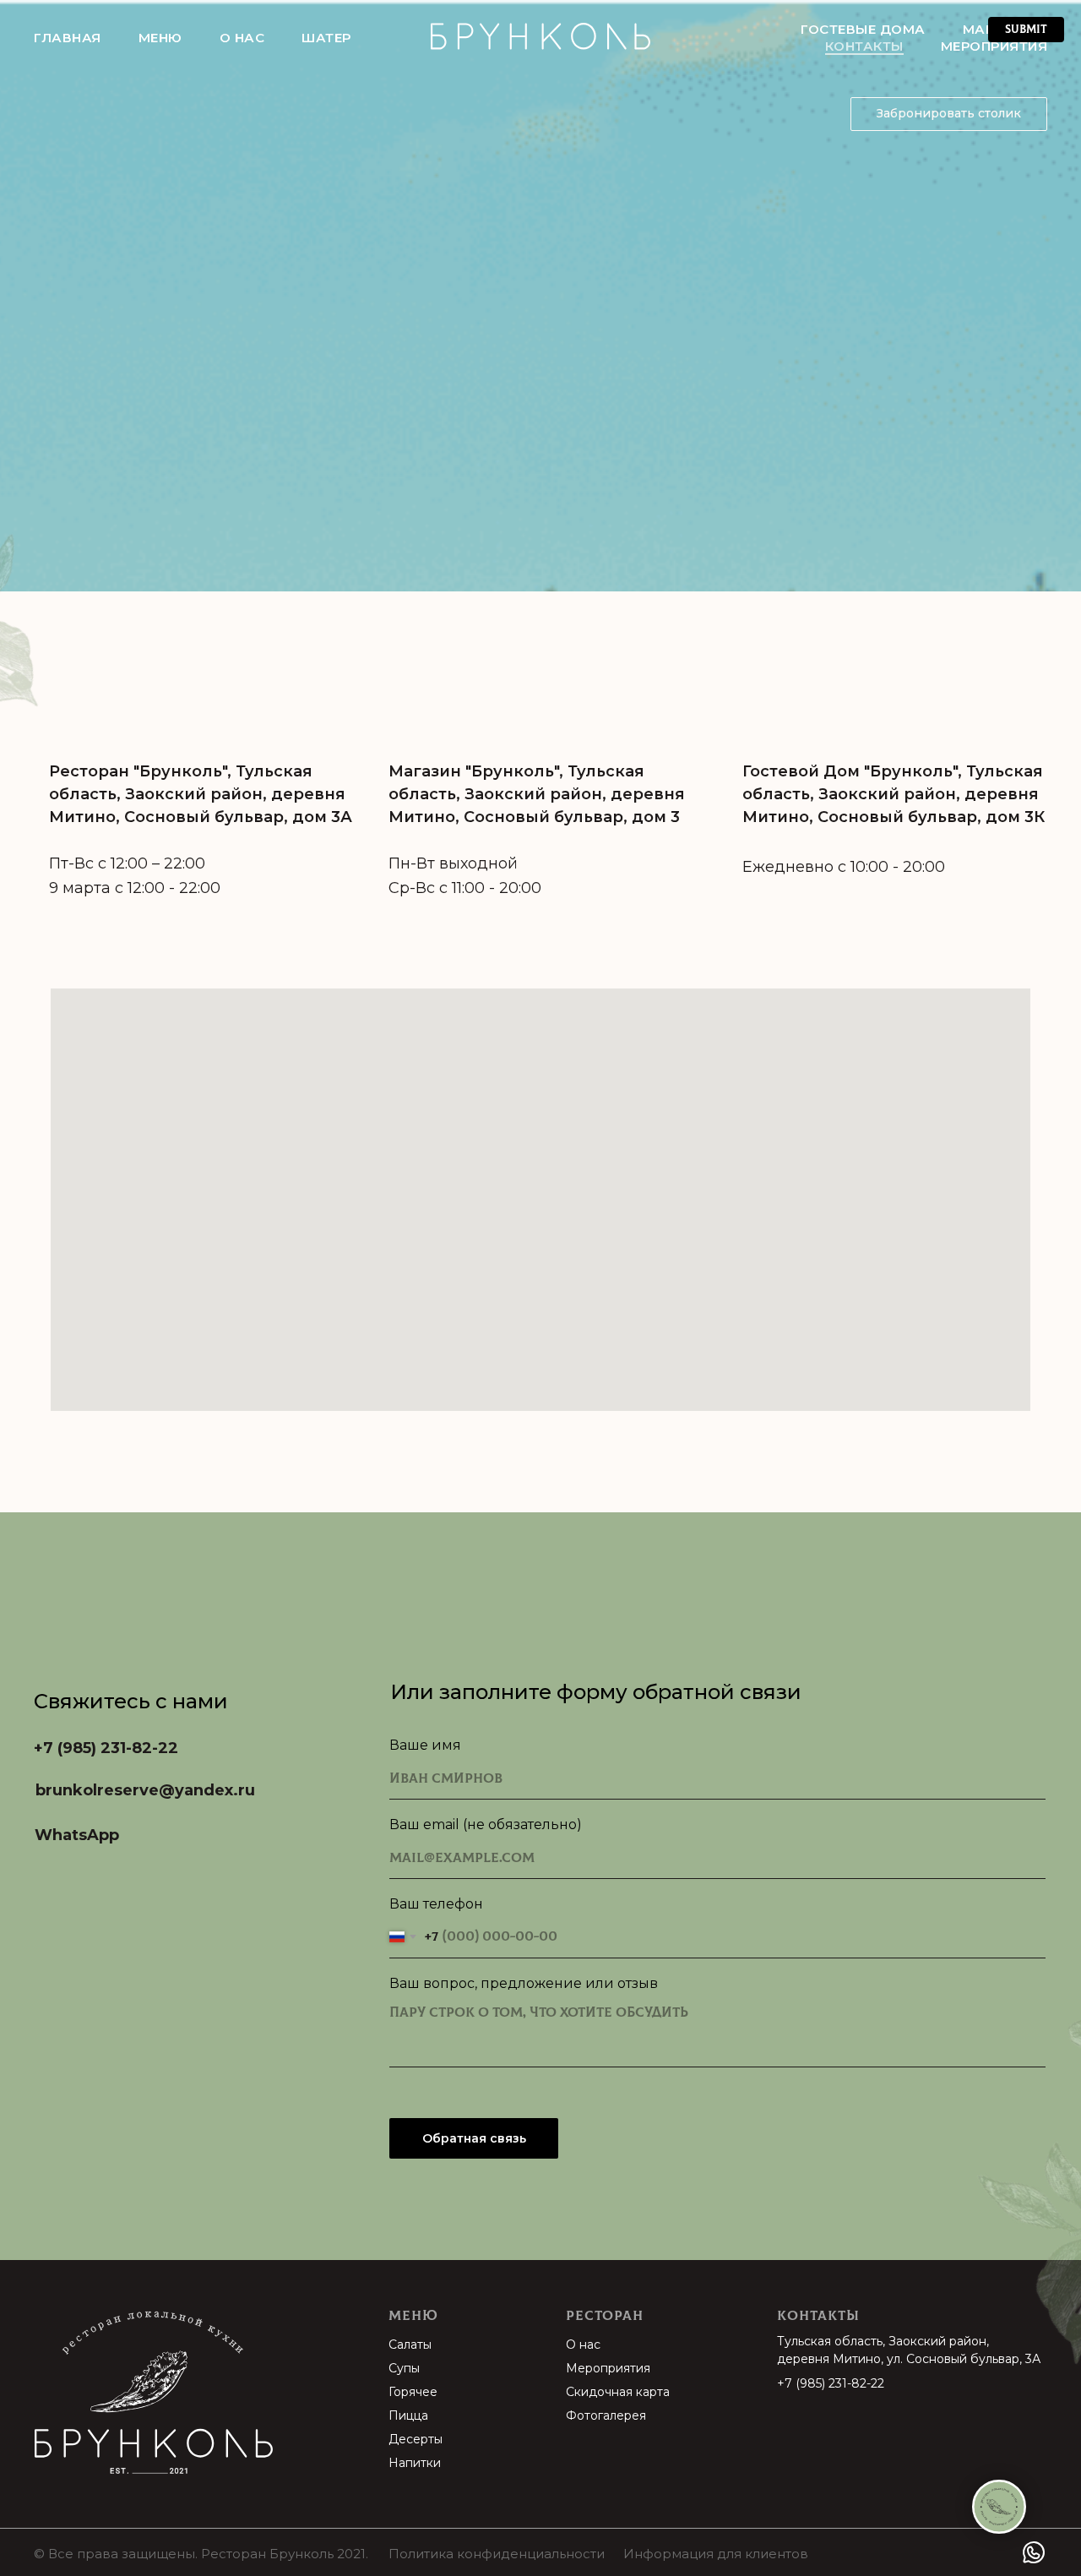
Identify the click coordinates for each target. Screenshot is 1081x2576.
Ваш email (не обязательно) (486, 1824)
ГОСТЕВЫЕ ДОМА (863, 29)
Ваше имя (425, 1745)
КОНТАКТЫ (864, 46)
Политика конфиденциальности (497, 2554)
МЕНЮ (160, 38)
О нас (583, 2345)
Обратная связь (474, 2138)
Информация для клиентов (716, 2554)
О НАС (242, 38)
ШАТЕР (326, 38)
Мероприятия (608, 2368)
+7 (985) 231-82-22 (831, 2383)
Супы (404, 2368)
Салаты (410, 2345)
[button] (949, 114)
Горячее (413, 2392)
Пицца (408, 2415)
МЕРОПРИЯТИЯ (994, 46)
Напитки (415, 2463)
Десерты (416, 2439)
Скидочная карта (618, 2392)
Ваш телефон (436, 1904)
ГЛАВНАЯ (68, 38)
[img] (155, 2394)
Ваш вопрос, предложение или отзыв (524, 1983)
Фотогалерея (606, 2415)
